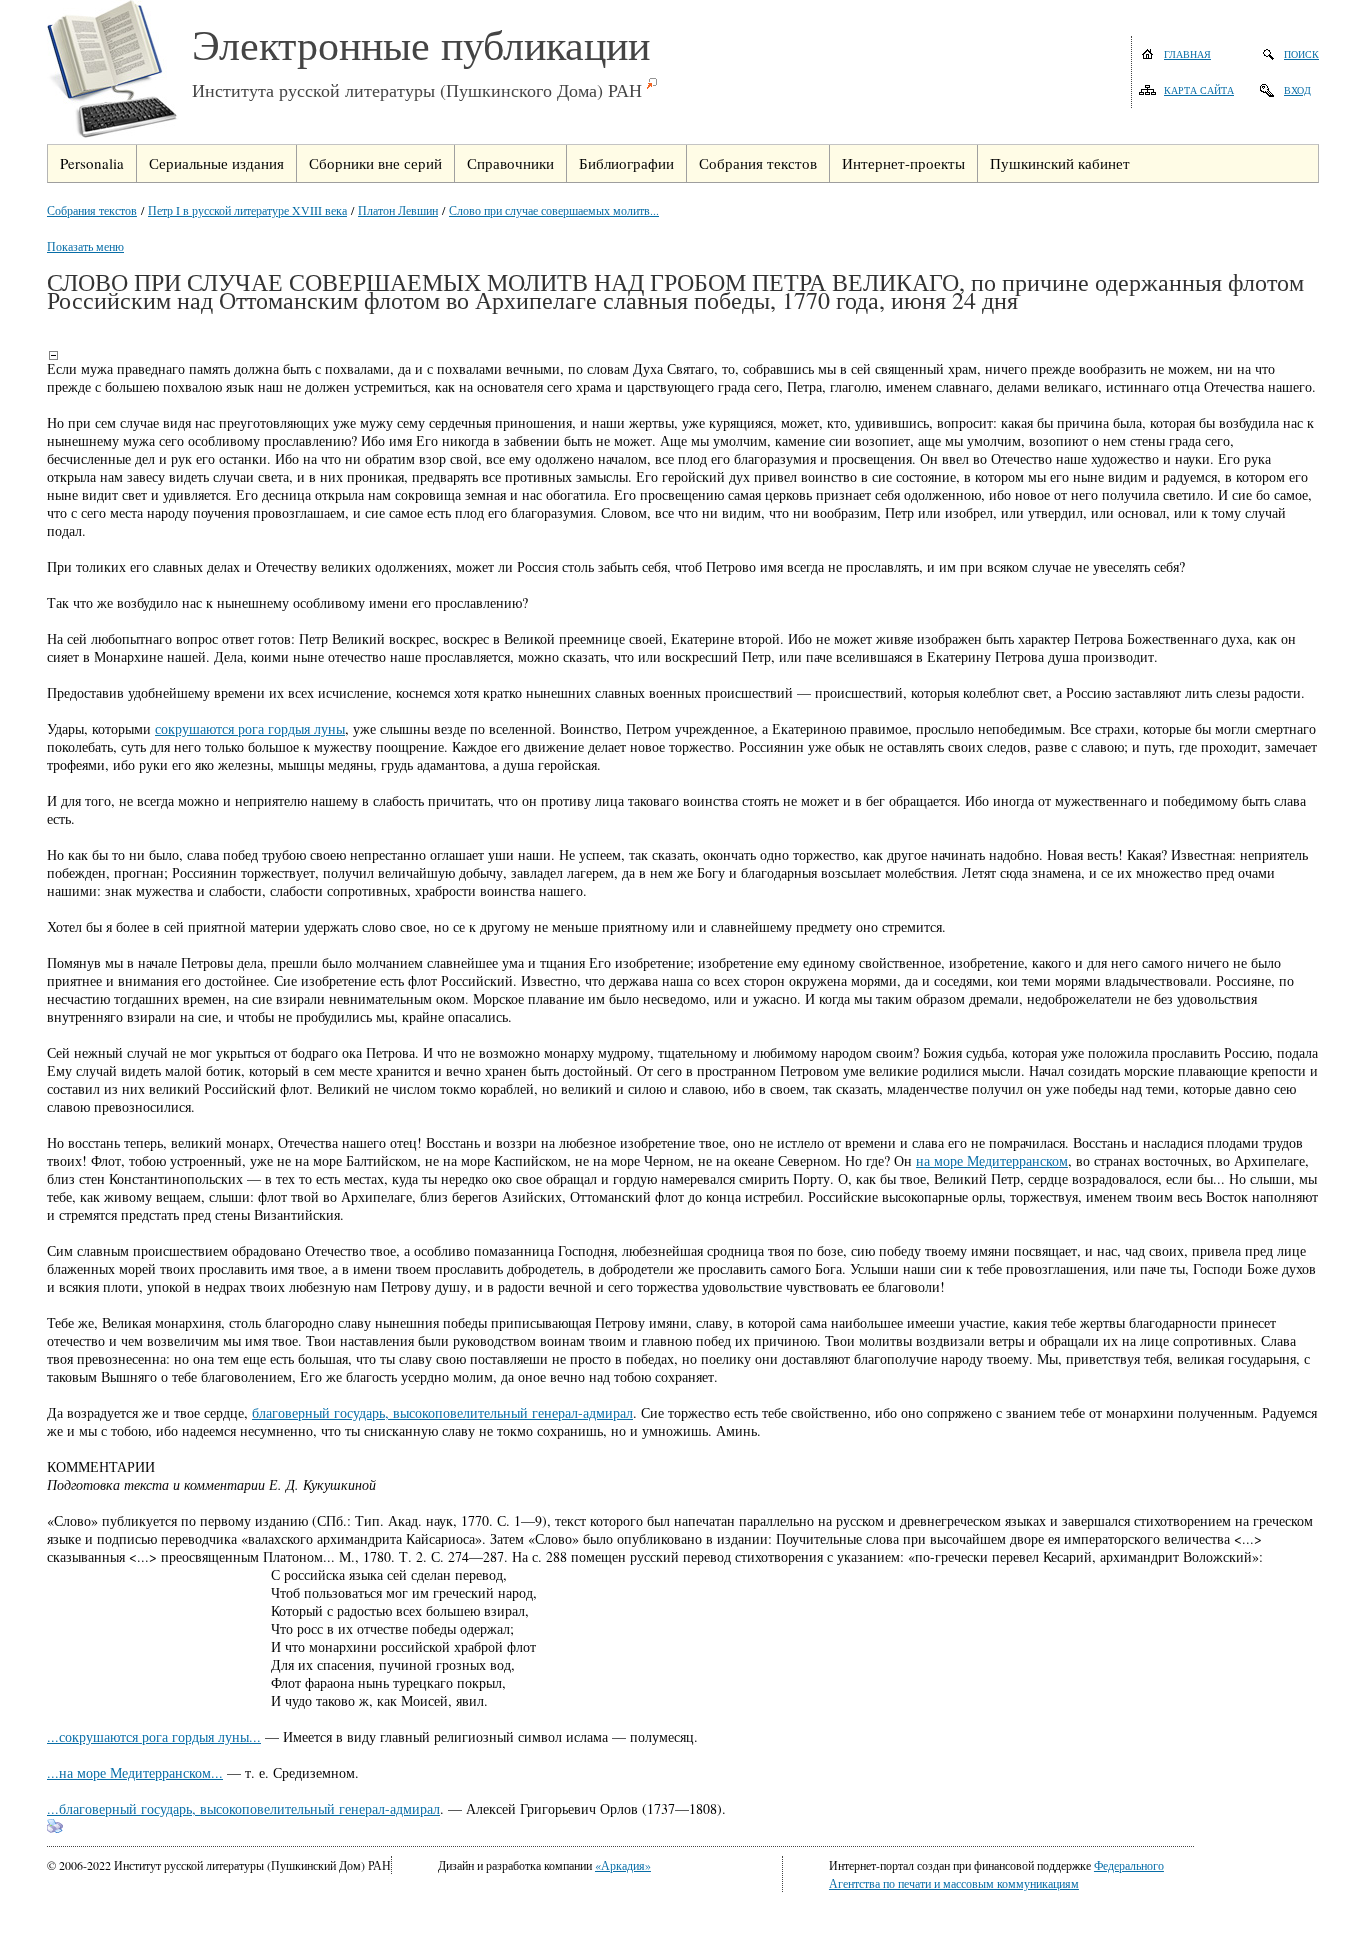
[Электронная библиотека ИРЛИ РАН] (119, 72)
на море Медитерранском (992, 1160)
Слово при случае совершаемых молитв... (554, 210)
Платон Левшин (398, 210)
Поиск (1301, 54)
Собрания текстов (92, 210)
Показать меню (85, 246)
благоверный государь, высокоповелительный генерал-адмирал (442, 1412)
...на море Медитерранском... (135, 1772)
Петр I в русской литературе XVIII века (247, 210)
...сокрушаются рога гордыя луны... (154, 1736)
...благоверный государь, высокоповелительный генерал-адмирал (243, 1808)
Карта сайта (1199, 90)
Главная (1187, 54)
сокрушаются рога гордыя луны (250, 728)
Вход (1297, 90)
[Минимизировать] (53, 355)
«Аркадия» (623, 1865)
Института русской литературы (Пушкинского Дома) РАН (417, 90)
